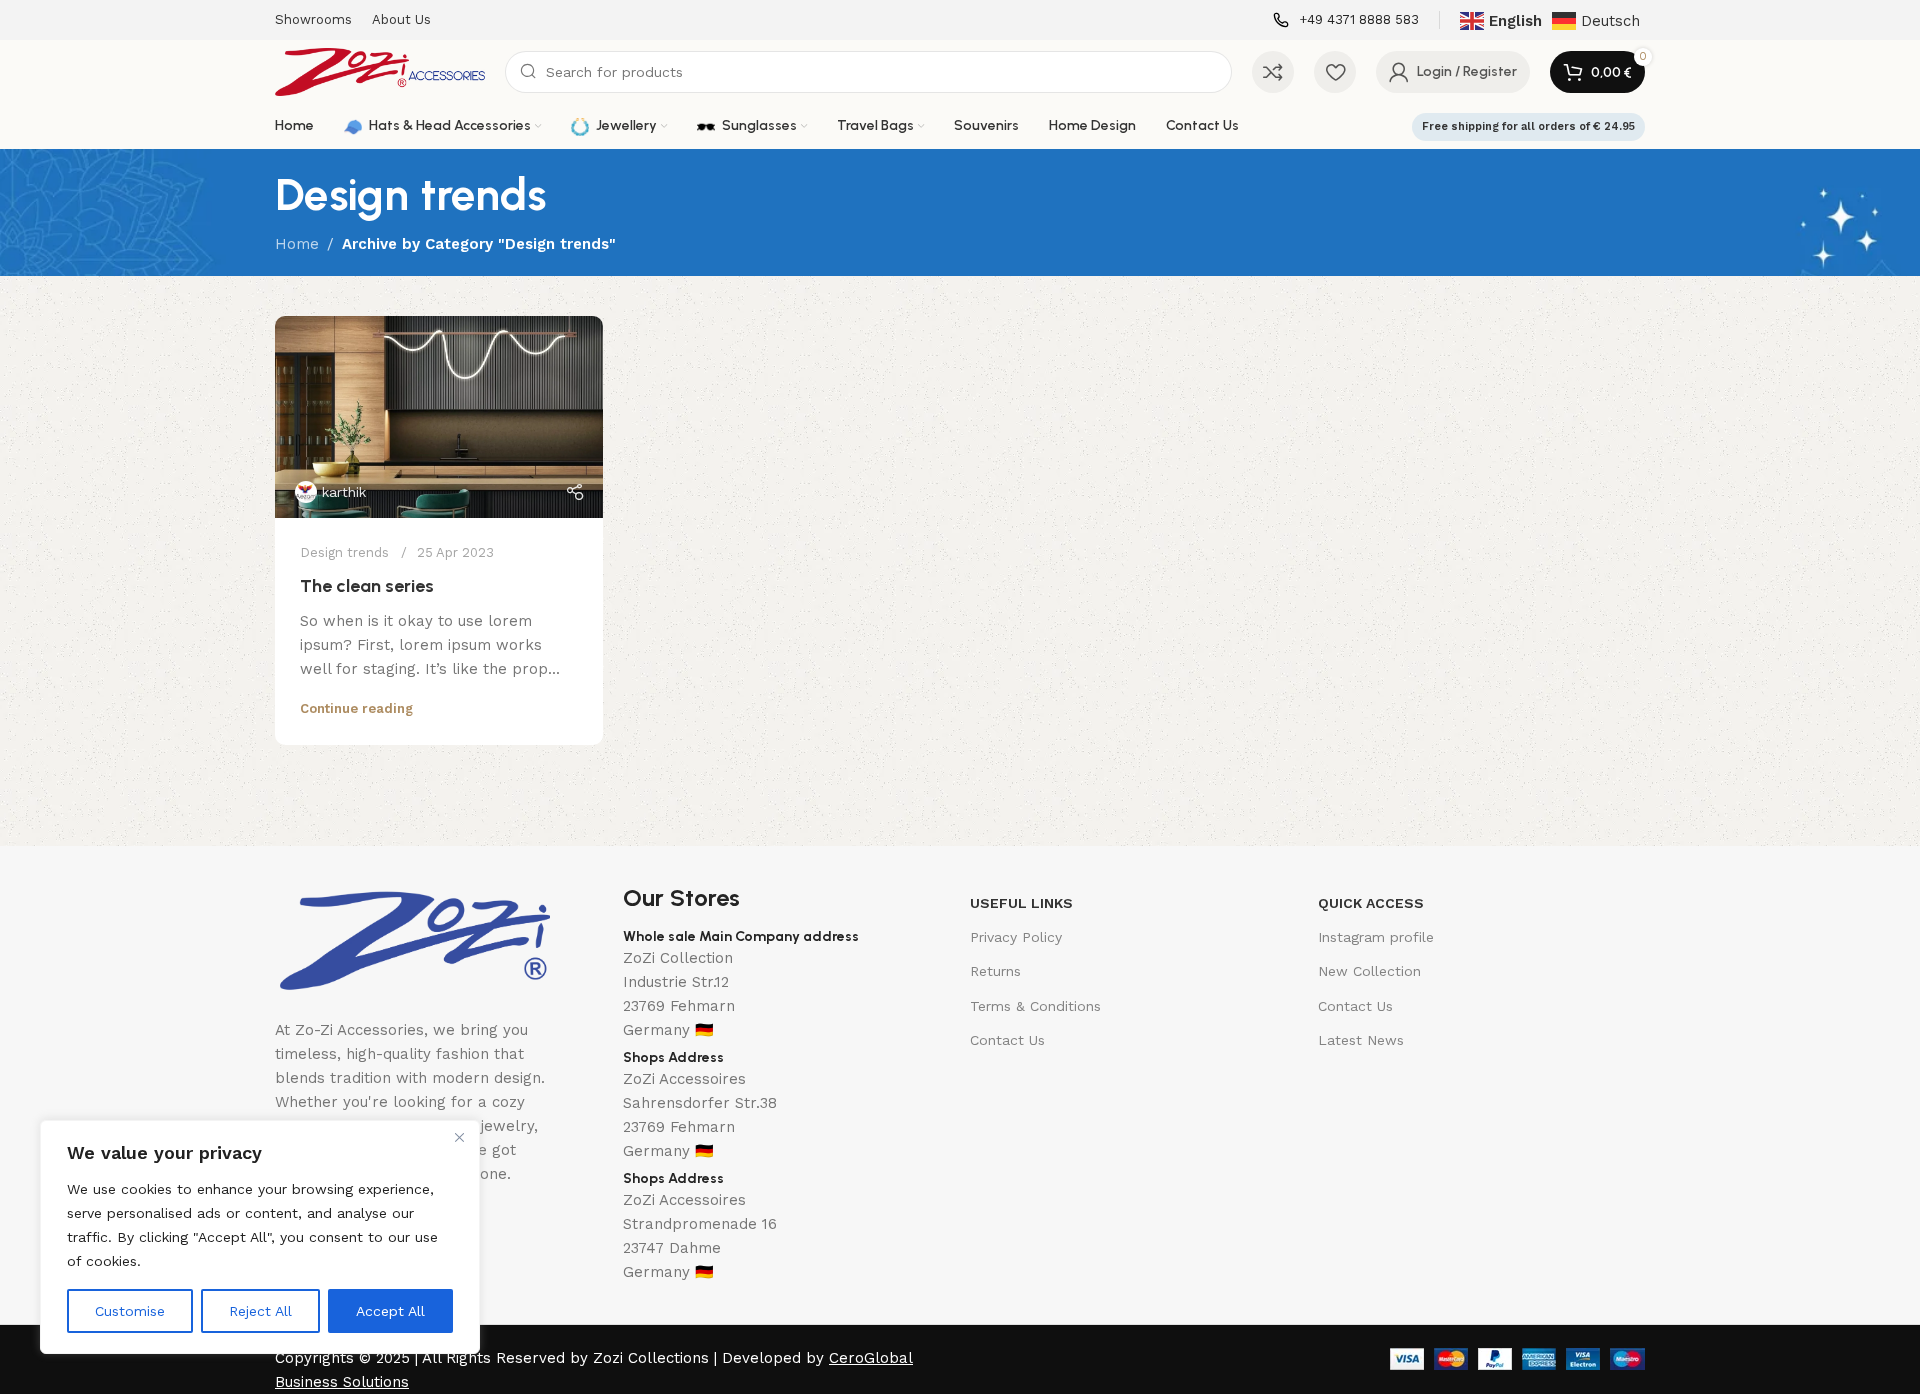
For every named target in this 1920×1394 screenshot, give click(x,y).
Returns (995, 971)
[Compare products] (1273, 72)
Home (297, 244)
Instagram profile (1376, 937)
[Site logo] (380, 71)
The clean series (367, 586)
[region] (260, 1237)
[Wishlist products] (1335, 72)
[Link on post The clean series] (439, 417)
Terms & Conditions (1035, 1006)
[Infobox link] (1346, 20)
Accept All (390, 1311)
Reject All (260, 1311)
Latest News (1361, 1040)
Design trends (344, 552)
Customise (130, 1311)
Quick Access (1371, 903)
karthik (344, 492)
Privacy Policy (1016, 937)
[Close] (459, 1137)
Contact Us (1007, 1040)
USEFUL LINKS (1021, 903)
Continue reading (356, 708)
